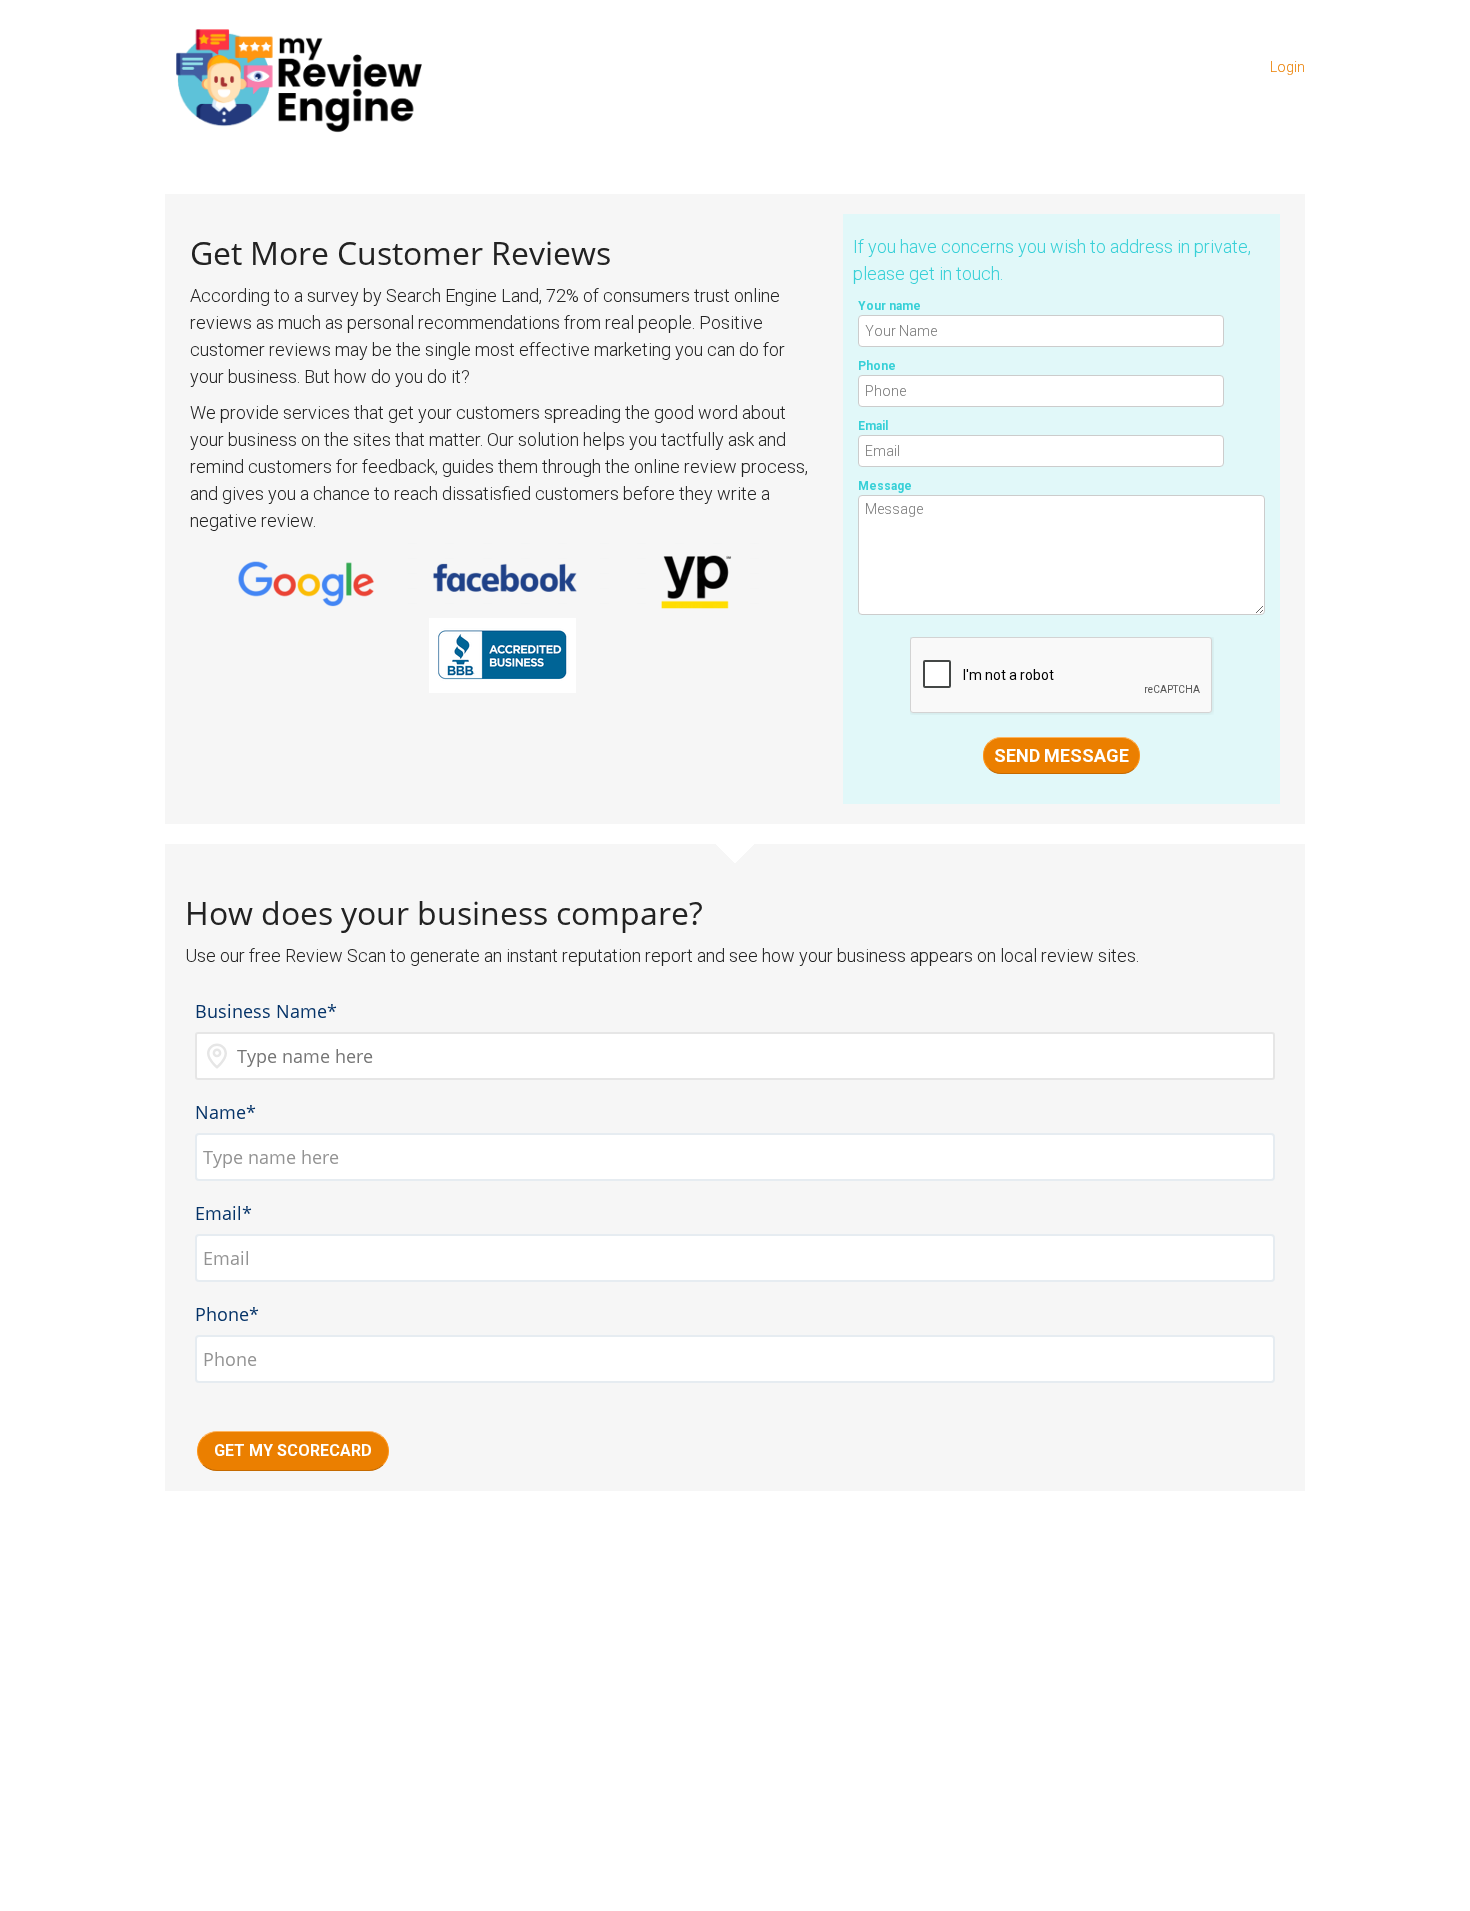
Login (1287, 67)
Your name (889, 306)
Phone (877, 366)
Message (885, 486)
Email (873, 426)
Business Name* (266, 1011)
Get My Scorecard (293, 1450)
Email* (223, 1213)
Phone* (227, 1314)
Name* (225, 1112)
